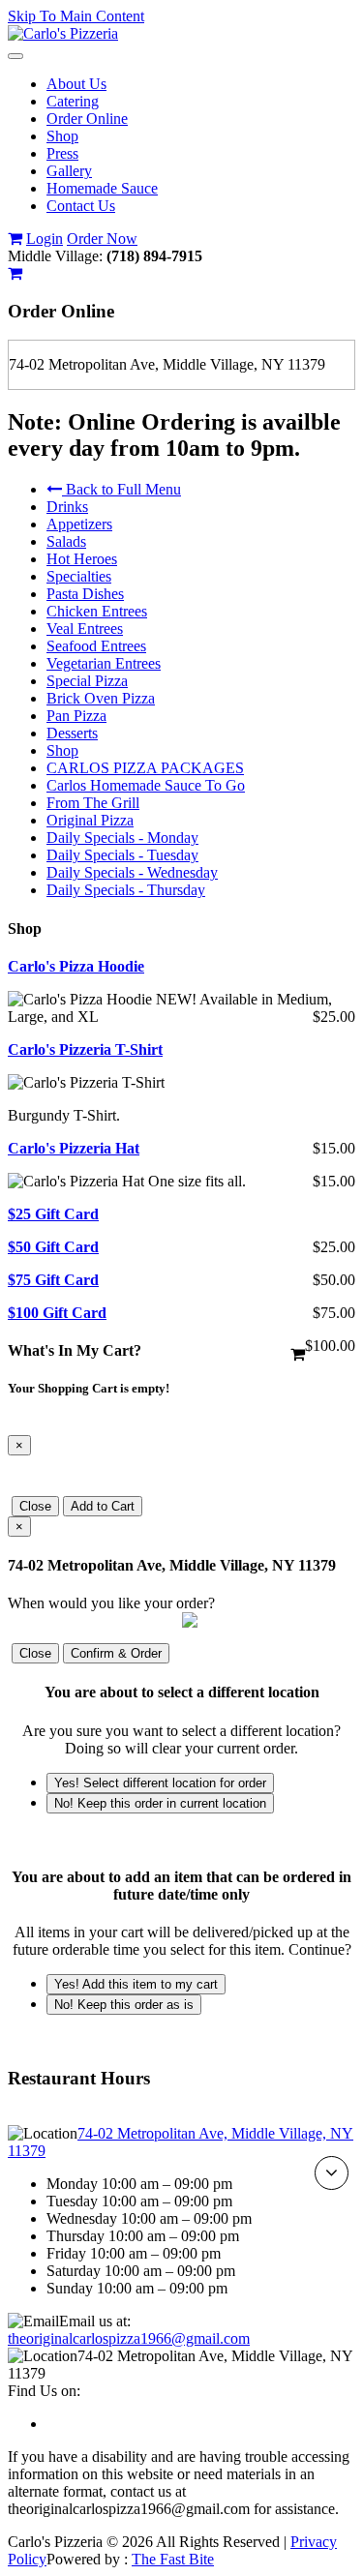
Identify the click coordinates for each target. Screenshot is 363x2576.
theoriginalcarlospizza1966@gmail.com (129, 2338)
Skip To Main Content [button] (76, 16)
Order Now (102, 239)
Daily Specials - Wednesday (132, 872)
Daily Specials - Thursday (126, 890)
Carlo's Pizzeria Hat (74, 1148)
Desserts (72, 733)
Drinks (67, 507)
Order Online (87, 119)
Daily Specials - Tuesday (122, 855)
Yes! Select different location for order (160, 1783)
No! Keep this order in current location (160, 1803)
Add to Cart (103, 1506)
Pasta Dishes (85, 594)
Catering (73, 101)
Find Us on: (44, 2391)
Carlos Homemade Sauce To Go (146, 785)
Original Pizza (90, 820)
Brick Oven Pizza (101, 698)
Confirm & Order (116, 1653)
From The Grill (93, 803)
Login (45, 239)
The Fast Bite (173, 2559)
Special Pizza (87, 681)
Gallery (69, 171)
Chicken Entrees (97, 611)
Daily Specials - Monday (122, 838)
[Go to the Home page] (63, 33)
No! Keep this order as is (124, 2005)
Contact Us (81, 206)
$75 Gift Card (53, 1280)
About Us (76, 84)
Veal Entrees (85, 629)
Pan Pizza (76, 716)
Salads (66, 541)
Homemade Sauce (102, 188)
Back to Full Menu (121, 489)
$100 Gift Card (57, 1313)
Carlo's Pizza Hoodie (76, 966)
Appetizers (79, 524)
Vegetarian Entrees (104, 663)
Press (62, 153)
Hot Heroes (82, 559)
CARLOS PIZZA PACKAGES (145, 768)
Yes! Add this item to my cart (136, 1984)
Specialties (79, 576)
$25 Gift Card (53, 1214)
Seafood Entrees (96, 646)
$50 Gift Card (53, 1247)
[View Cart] (15, 239)
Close (35, 1506)
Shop (62, 136)
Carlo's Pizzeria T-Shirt (85, 1049)
